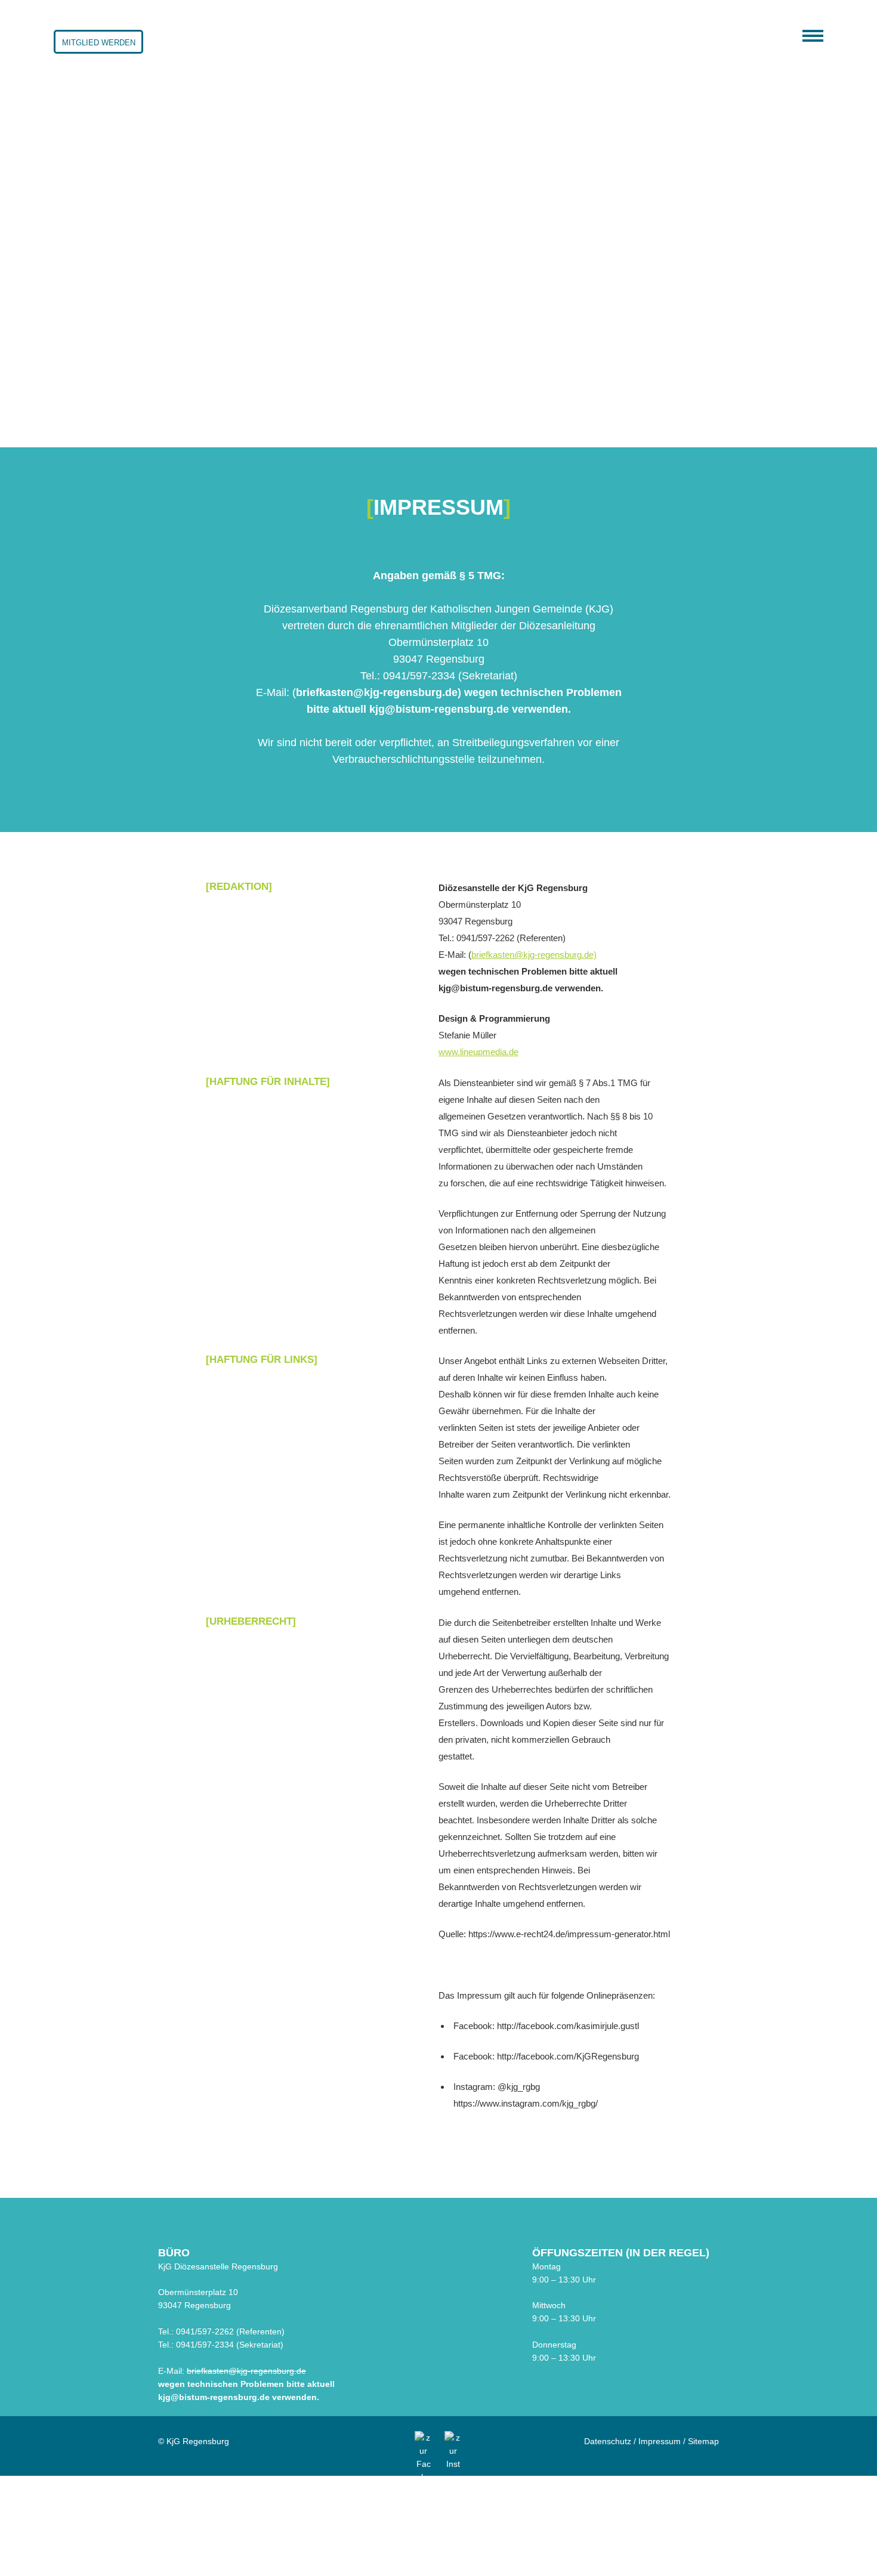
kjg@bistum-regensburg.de (214, 2397)
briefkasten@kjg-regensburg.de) (534, 955)
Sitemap (703, 2441)
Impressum (660, 2441)
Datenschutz (608, 2441)
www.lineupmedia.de (478, 1052)
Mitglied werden (99, 43)
